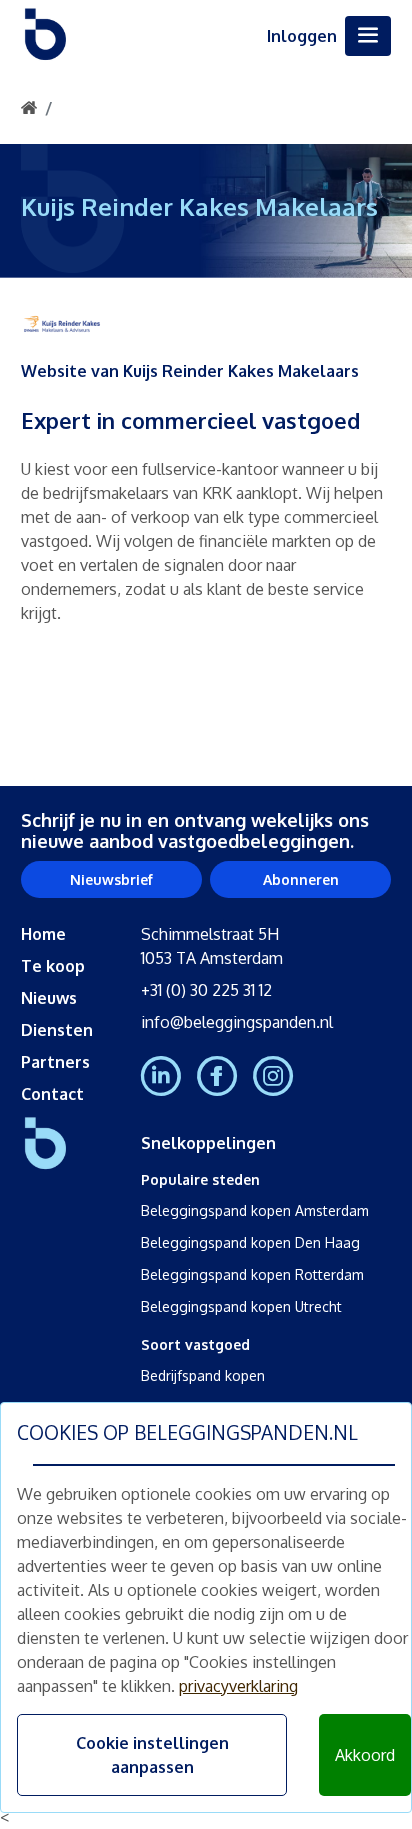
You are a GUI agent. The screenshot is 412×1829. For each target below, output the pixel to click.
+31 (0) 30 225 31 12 (206, 990)
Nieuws (49, 998)
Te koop (53, 966)
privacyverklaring (238, 1686)
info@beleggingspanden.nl (237, 1022)
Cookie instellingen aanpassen (152, 1755)
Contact (52, 1094)
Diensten (57, 1030)
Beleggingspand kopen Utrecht (241, 1306)
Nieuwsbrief (111, 879)
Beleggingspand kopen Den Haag (250, 1242)
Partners (55, 1062)
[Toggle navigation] (368, 36)
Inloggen (302, 36)
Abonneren (301, 879)
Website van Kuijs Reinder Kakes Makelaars (190, 371)
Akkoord (365, 1755)
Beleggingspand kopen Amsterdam (255, 1210)
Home (43, 934)
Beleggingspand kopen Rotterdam (252, 1274)
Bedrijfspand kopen (203, 1375)
